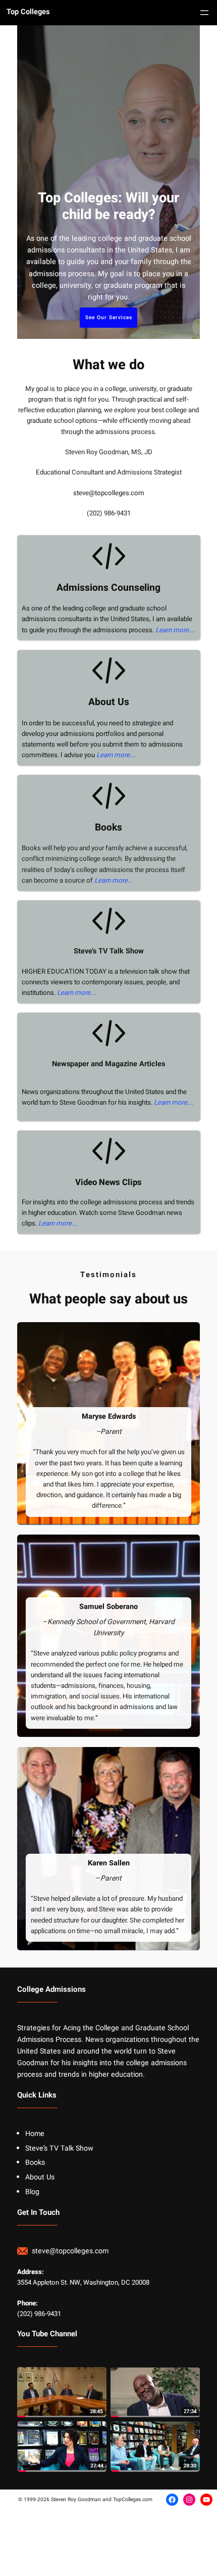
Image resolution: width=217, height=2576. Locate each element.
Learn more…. (175, 630)
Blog (32, 2192)
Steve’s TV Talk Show (109, 951)
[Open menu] (204, 13)
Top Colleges (28, 12)
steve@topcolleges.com (109, 493)
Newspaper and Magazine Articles (108, 1064)
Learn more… (113, 881)
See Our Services (109, 317)
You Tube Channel (47, 2334)
